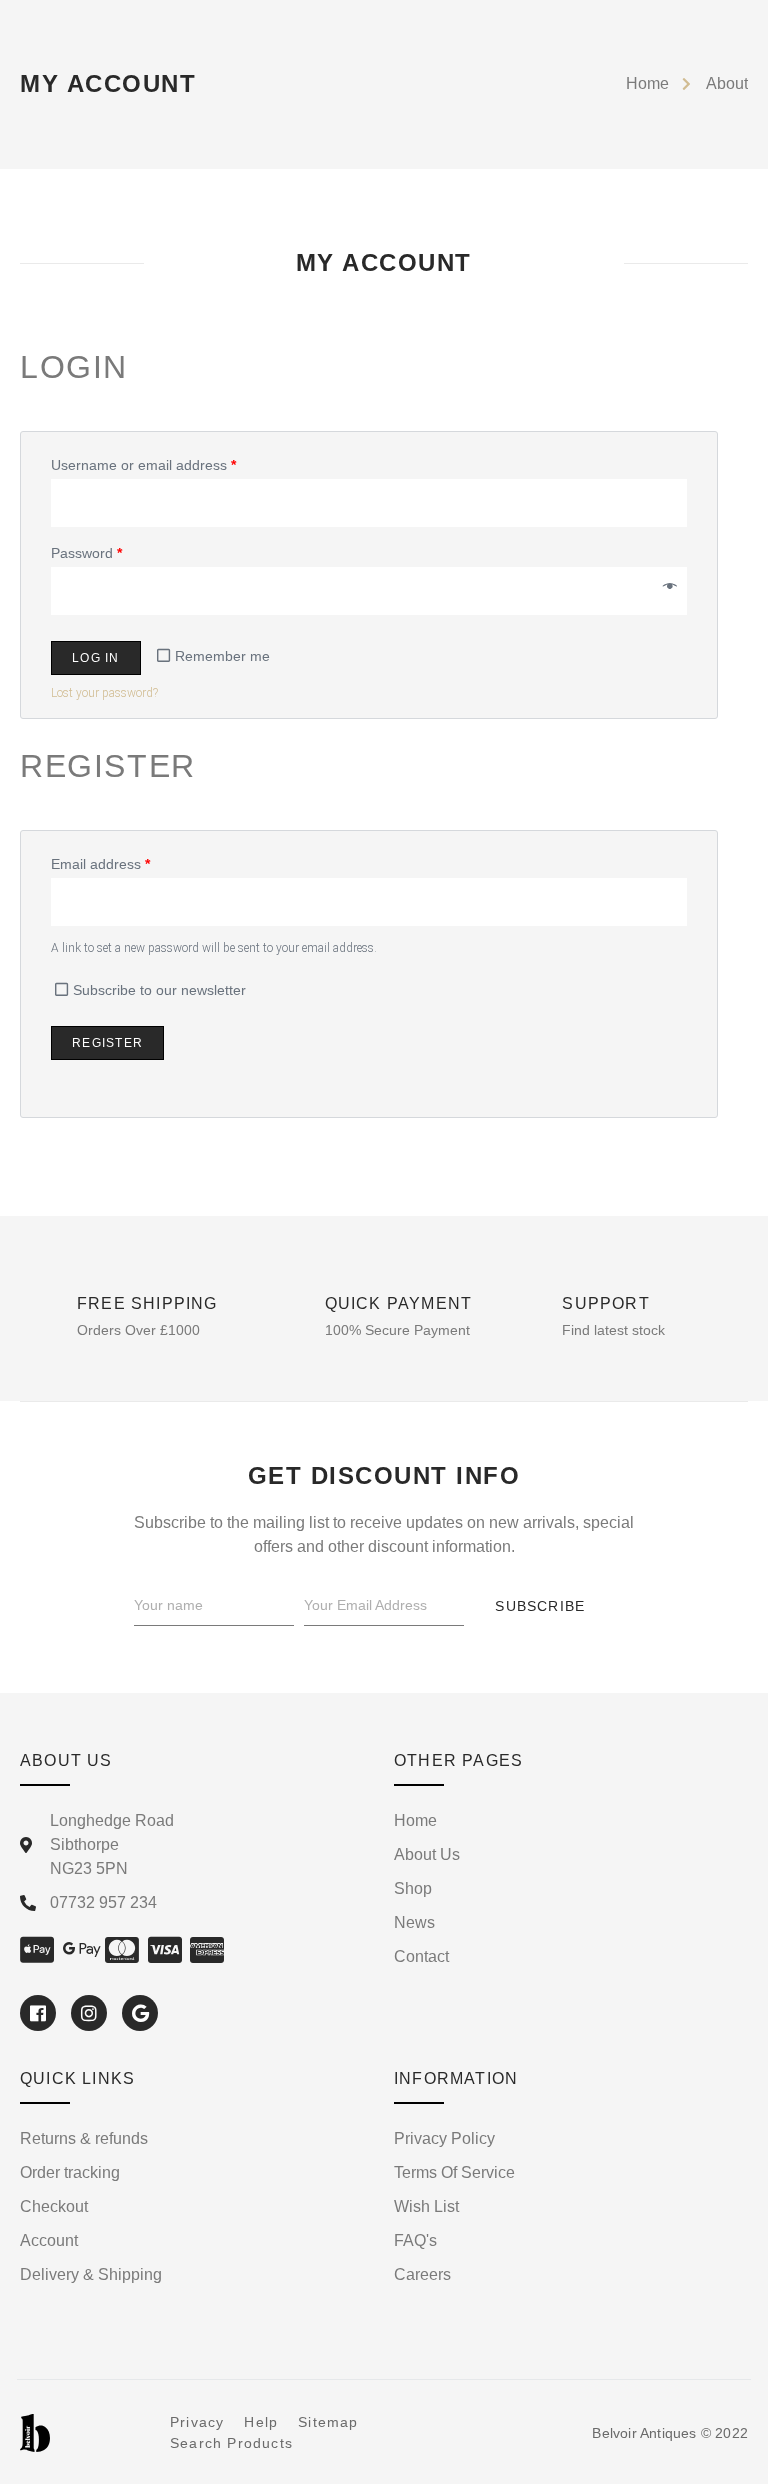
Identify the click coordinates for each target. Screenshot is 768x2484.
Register (107, 1043)
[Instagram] (89, 2013)
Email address (100, 864)
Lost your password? (104, 693)
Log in (96, 658)
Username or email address (143, 465)
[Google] (140, 2013)
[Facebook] (38, 2013)
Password (86, 553)
